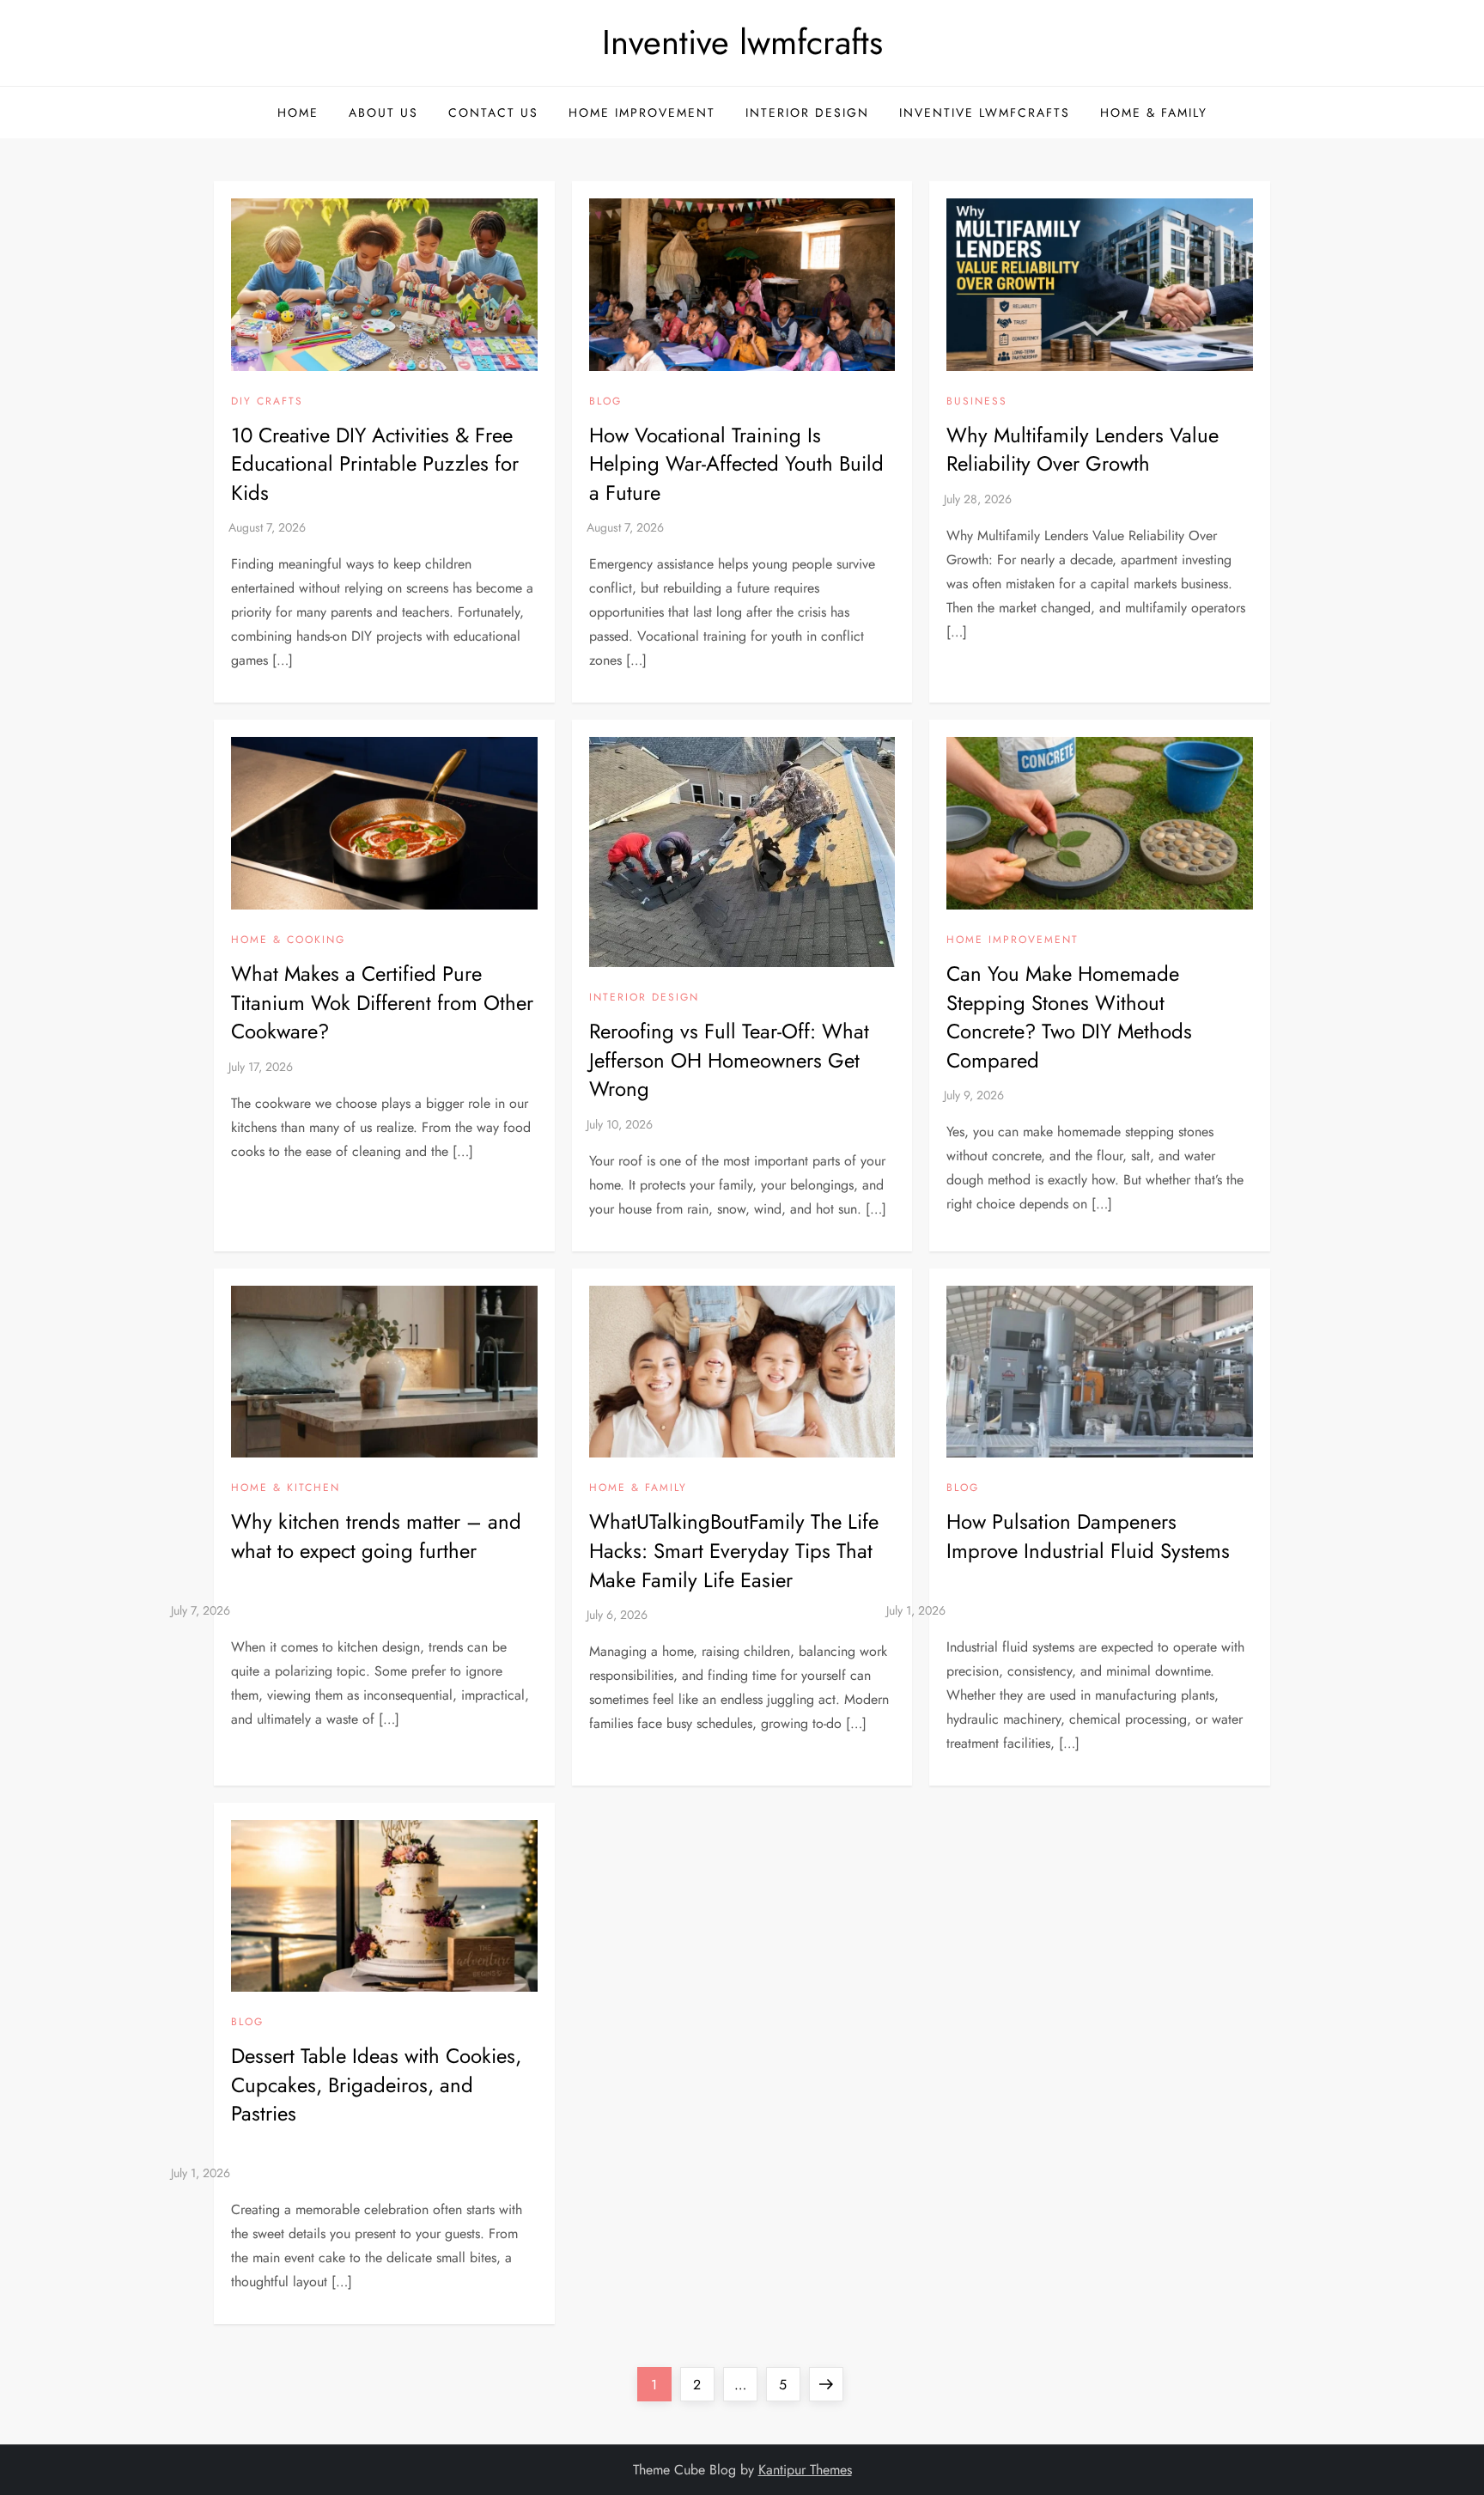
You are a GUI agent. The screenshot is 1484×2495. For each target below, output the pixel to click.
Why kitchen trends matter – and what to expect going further (376, 1536)
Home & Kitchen (286, 1488)
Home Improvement (642, 113)
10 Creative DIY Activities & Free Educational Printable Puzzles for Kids (375, 464)
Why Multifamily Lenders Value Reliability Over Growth (1083, 450)
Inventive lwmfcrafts (742, 42)
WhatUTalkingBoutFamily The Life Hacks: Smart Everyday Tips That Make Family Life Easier (734, 1550)
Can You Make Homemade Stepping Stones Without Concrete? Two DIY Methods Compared (1069, 1017)
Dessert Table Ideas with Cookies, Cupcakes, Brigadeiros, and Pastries (376, 2084)
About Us (383, 113)
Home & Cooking (288, 940)
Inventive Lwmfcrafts (985, 113)
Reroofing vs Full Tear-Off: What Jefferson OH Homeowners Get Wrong (729, 1060)
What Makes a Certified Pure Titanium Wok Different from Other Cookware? (382, 1002)
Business (977, 402)
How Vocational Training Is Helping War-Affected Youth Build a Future (736, 464)
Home (298, 113)
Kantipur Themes (805, 2470)
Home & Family (1154, 113)
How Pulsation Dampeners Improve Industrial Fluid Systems (1088, 1536)
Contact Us (493, 113)
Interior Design (807, 113)
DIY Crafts (267, 402)
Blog (605, 402)
